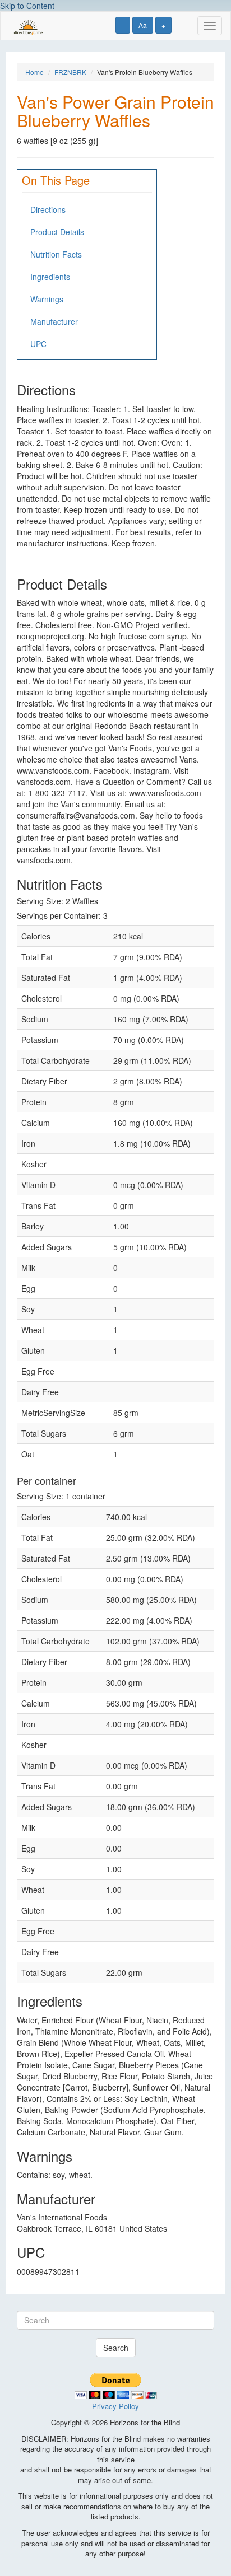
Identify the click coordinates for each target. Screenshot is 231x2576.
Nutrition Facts (56, 254)
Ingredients (50, 277)
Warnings (47, 299)
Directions (48, 209)
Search (116, 2348)
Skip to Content (27, 6)
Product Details (57, 232)
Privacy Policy (115, 2406)
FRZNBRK (70, 72)
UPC (38, 344)
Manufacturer (54, 321)
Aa (143, 25)
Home (34, 72)
